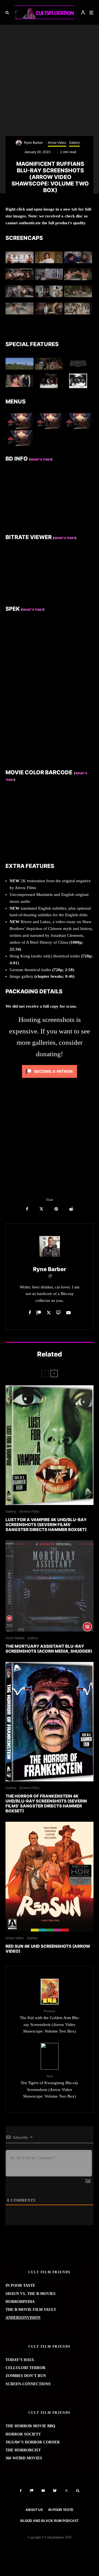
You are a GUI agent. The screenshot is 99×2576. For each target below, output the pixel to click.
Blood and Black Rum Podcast (50, 2521)
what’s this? (65, 538)
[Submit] (71, 1209)
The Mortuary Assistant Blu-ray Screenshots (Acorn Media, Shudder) (49, 1649)
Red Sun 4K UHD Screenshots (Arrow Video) (48, 1949)
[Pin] (56, 1209)
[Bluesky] (55, 2491)
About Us (34, 2510)
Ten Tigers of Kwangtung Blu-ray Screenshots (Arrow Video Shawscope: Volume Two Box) (50, 2086)
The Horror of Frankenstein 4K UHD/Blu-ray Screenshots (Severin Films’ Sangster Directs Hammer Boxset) (46, 1804)
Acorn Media (15, 1638)
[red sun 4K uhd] (50, 1877)
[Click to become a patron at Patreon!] (50, 1079)
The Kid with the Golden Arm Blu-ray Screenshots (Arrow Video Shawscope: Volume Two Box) (50, 2021)
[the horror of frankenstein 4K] (50, 1722)
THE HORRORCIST (23, 2450)
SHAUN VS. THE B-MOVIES (31, 2294)
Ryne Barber (33, 143)
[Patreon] (32, 2491)
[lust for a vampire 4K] (50, 1445)
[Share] (27, 1209)
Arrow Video (57, 143)
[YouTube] (43, 2491)
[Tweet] (41, 1209)
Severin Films (29, 1512)
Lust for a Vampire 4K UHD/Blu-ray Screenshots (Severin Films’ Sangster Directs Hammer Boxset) (46, 1525)
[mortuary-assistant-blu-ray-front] (50, 1586)
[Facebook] (21, 2491)
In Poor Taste (61, 2510)
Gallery (74, 143)
